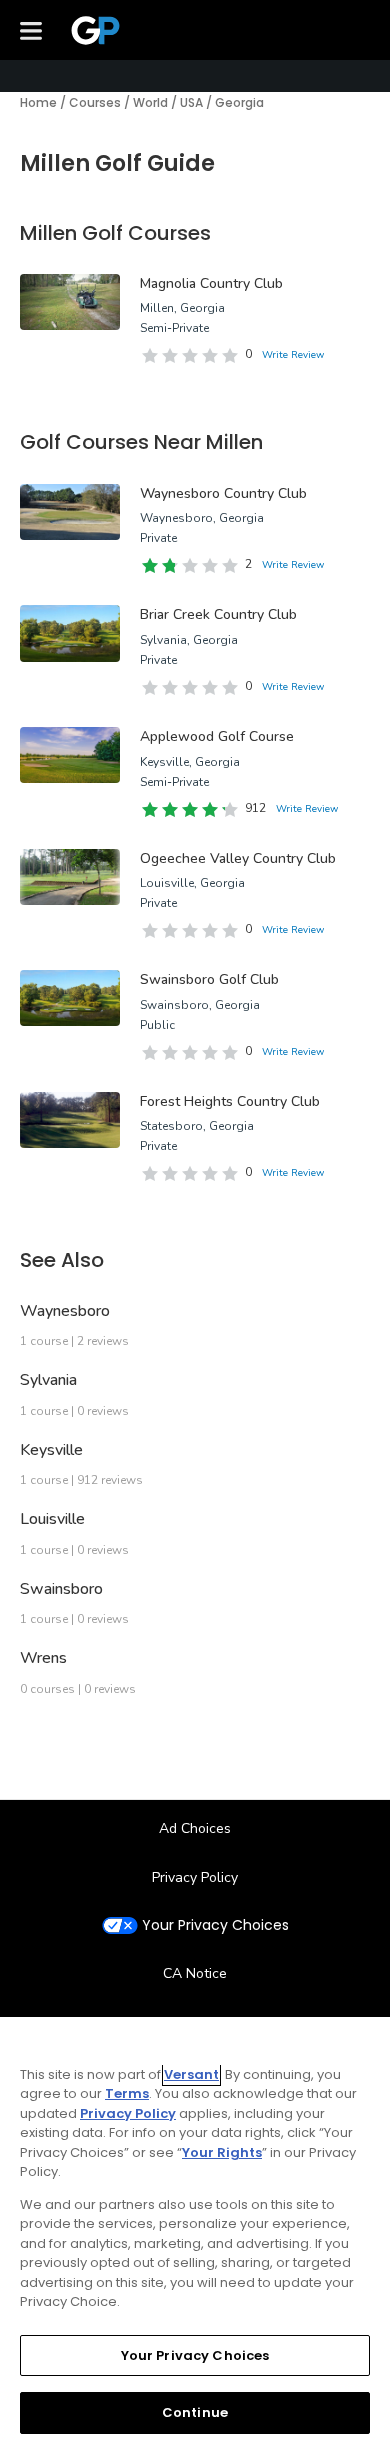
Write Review (293, 355)
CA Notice (195, 1973)
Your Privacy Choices (215, 1925)
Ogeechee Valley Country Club (238, 858)
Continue (195, 2412)
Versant (191, 2074)
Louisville (52, 1519)
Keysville (51, 1450)
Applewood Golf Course (217, 736)
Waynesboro (65, 1311)
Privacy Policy (195, 1877)
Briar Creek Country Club (218, 614)
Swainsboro (61, 1589)
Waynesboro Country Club (223, 493)
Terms (127, 2093)
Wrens (43, 1658)
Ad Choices (195, 1828)
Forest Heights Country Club (230, 1101)
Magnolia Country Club (211, 283)
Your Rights (222, 2152)
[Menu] (31, 30)
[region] (195, 2233)
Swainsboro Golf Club (209, 979)
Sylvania (48, 1380)
